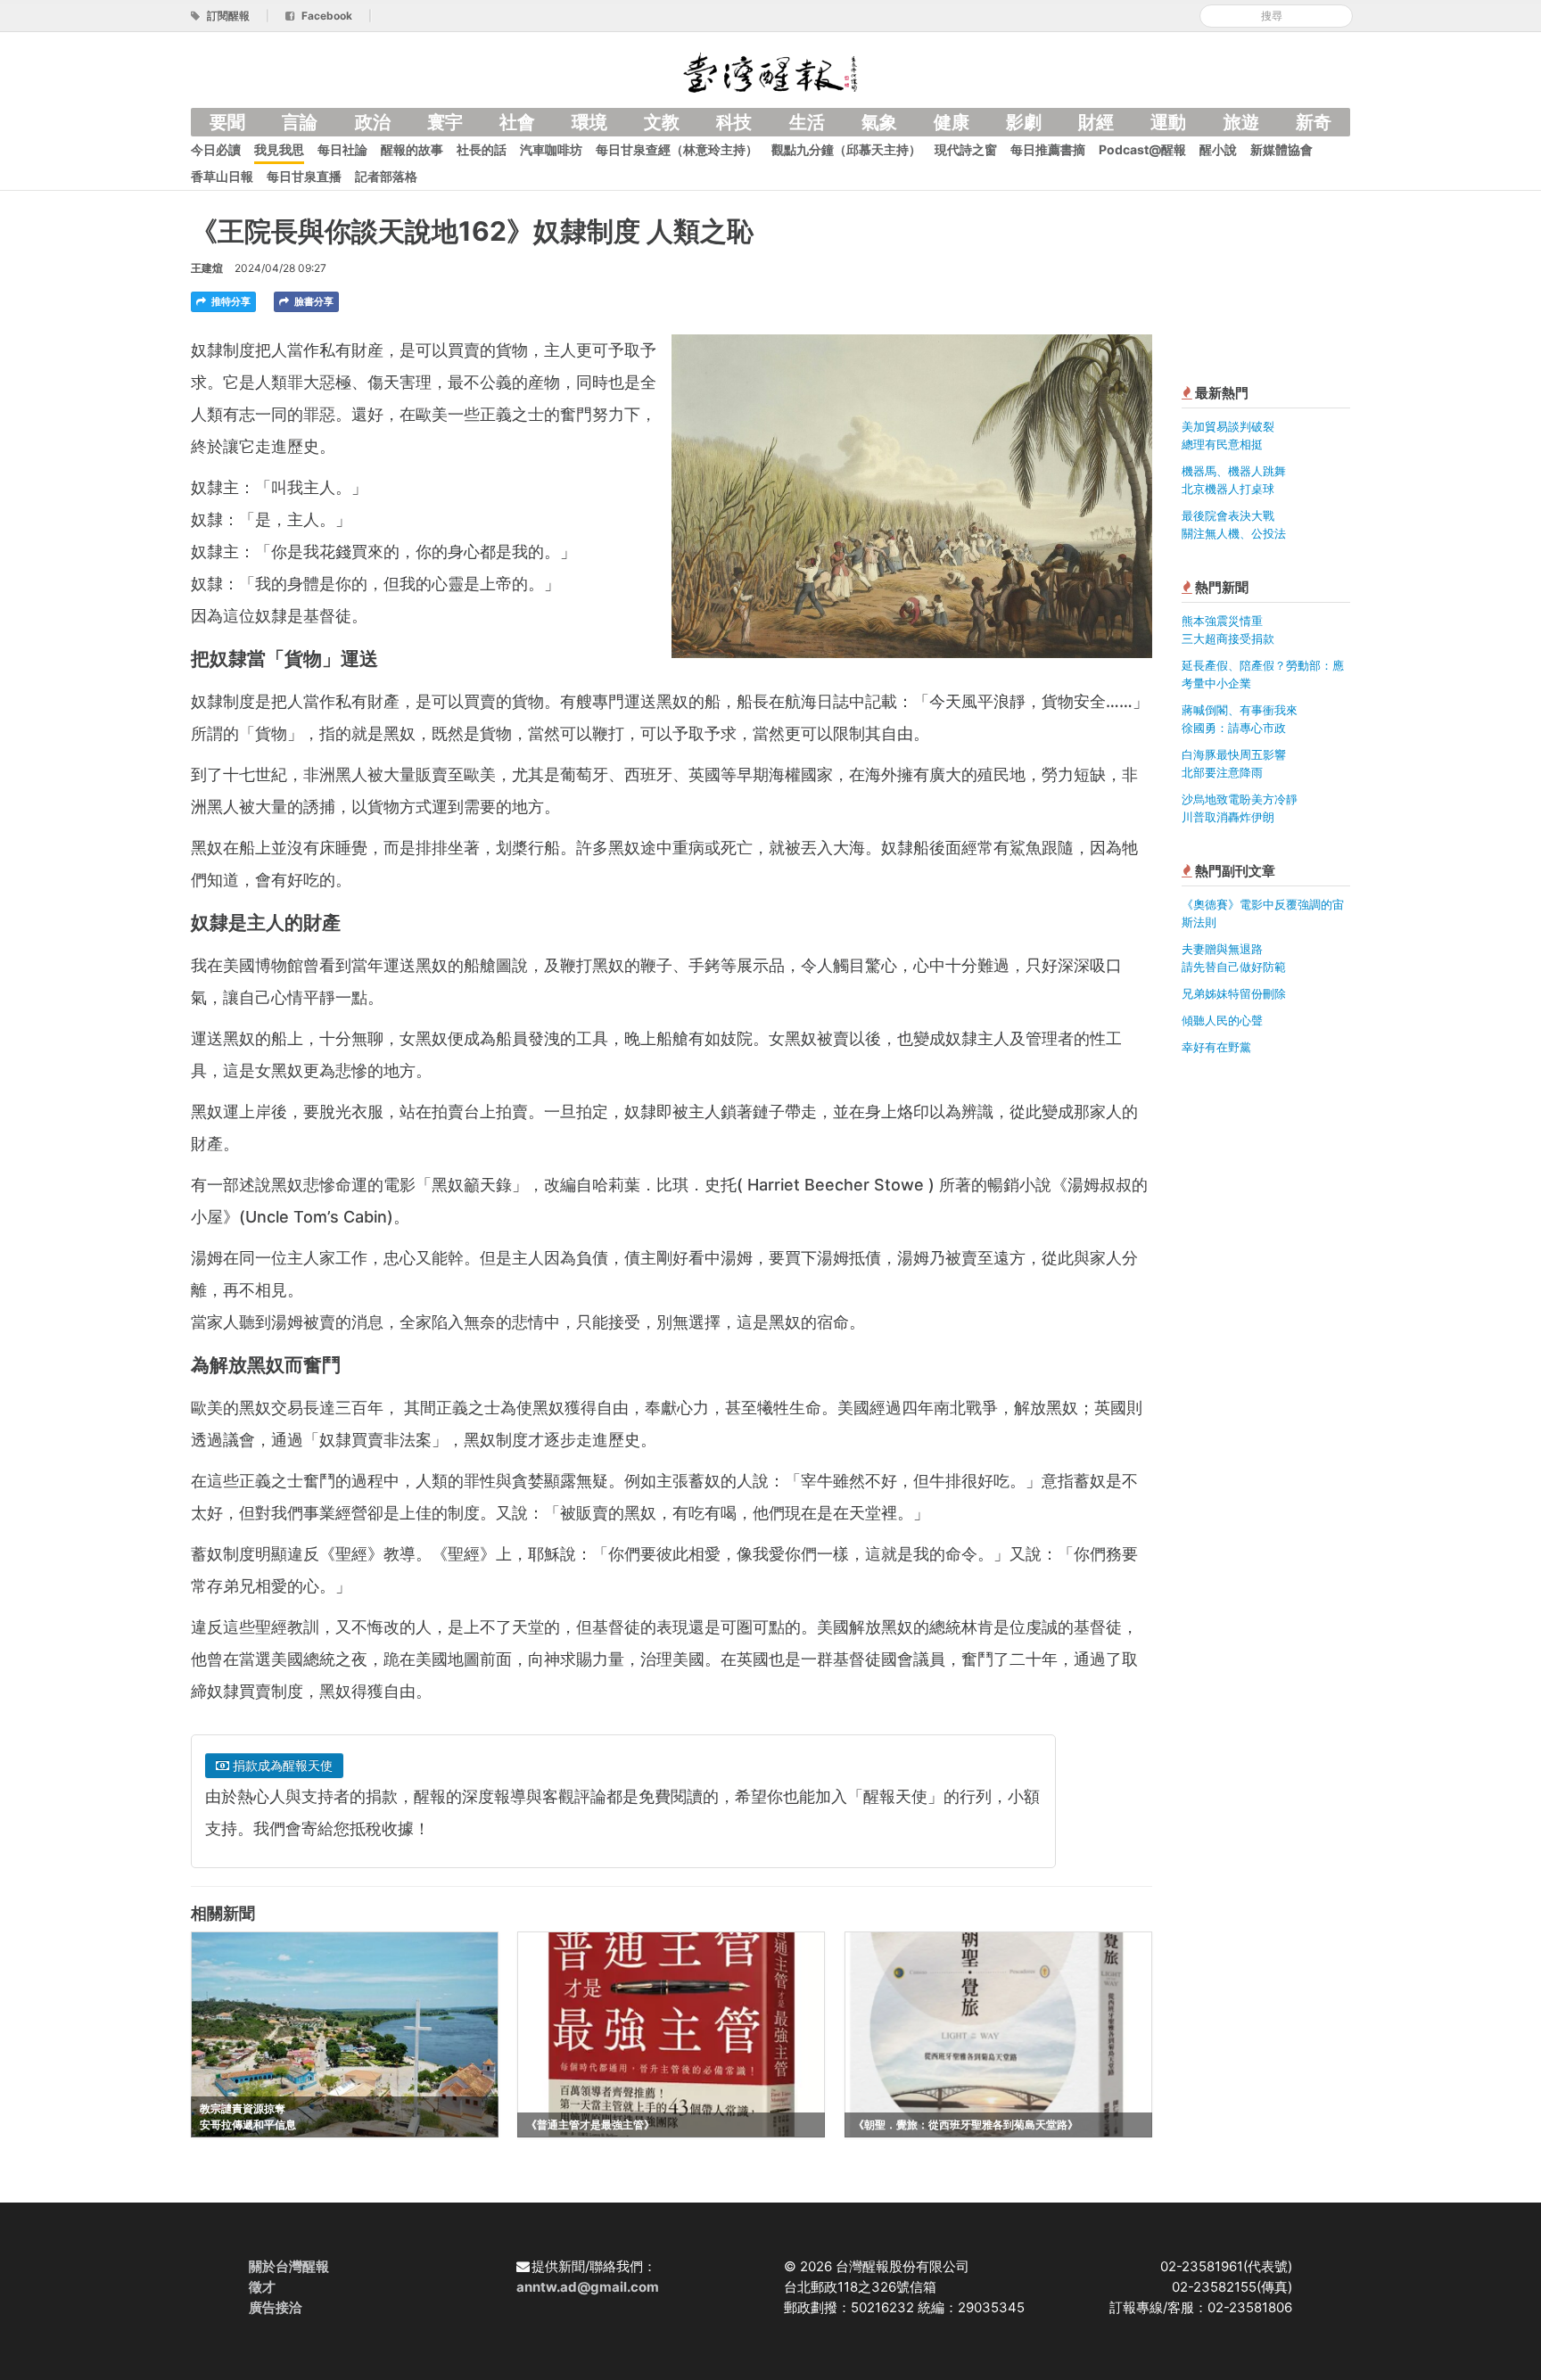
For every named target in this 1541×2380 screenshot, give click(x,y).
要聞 (227, 122)
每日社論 (342, 149)
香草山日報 (222, 176)
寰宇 (445, 122)
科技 (734, 122)
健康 (952, 122)
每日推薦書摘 (1048, 149)
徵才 (262, 2287)
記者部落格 (386, 176)
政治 (373, 122)
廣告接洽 (276, 2307)
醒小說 (1218, 149)
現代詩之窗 (966, 149)
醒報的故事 (412, 149)
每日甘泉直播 (304, 176)
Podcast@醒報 (1142, 149)
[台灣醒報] (770, 71)
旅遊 (1241, 122)
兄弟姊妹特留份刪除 (1234, 993)
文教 (662, 122)
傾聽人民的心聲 (1222, 1020)
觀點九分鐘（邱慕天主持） (846, 149)
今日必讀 (216, 149)
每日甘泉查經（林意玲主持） (677, 149)
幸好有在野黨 (1216, 1047)
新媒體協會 (1281, 149)
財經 (1096, 122)
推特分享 (230, 301)
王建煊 (207, 268)
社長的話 (482, 149)
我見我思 (279, 149)
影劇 (1024, 122)
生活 (807, 122)
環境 (589, 122)
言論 (300, 122)
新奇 (1314, 122)
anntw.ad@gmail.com (588, 2287)
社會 (517, 122)
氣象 (879, 122)
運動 (1168, 122)
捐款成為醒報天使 (281, 1765)
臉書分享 (313, 301)
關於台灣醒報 (289, 2266)
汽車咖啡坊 (551, 149)
